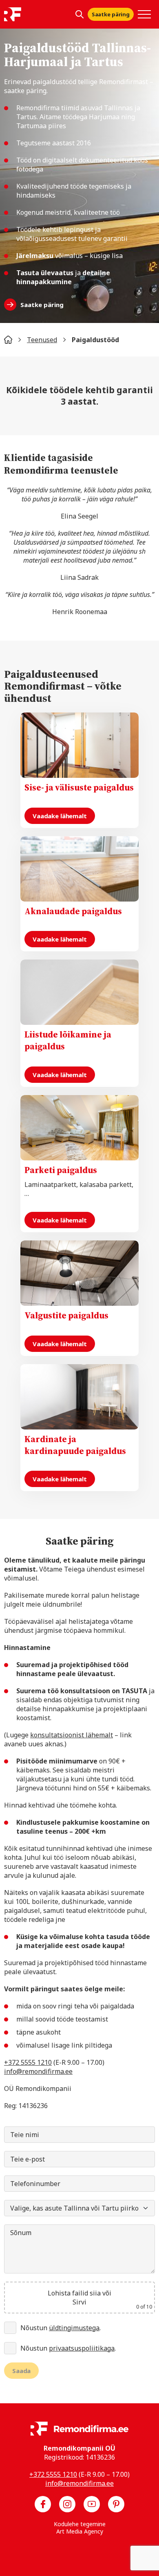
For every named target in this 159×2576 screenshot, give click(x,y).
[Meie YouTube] (92, 2504)
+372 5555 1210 (28, 2062)
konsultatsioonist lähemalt (72, 1735)
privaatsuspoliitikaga (82, 2348)
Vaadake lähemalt (60, 816)
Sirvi (79, 2302)
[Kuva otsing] (79, 14)
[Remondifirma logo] (13, 14)
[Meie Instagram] (67, 2504)
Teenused (42, 340)
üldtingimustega (74, 2328)
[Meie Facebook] (43, 2504)
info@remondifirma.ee (38, 2071)
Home (8, 340)
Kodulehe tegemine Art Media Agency (80, 2528)
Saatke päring (111, 14)
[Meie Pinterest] (116, 2504)
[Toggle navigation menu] (144, 14)
